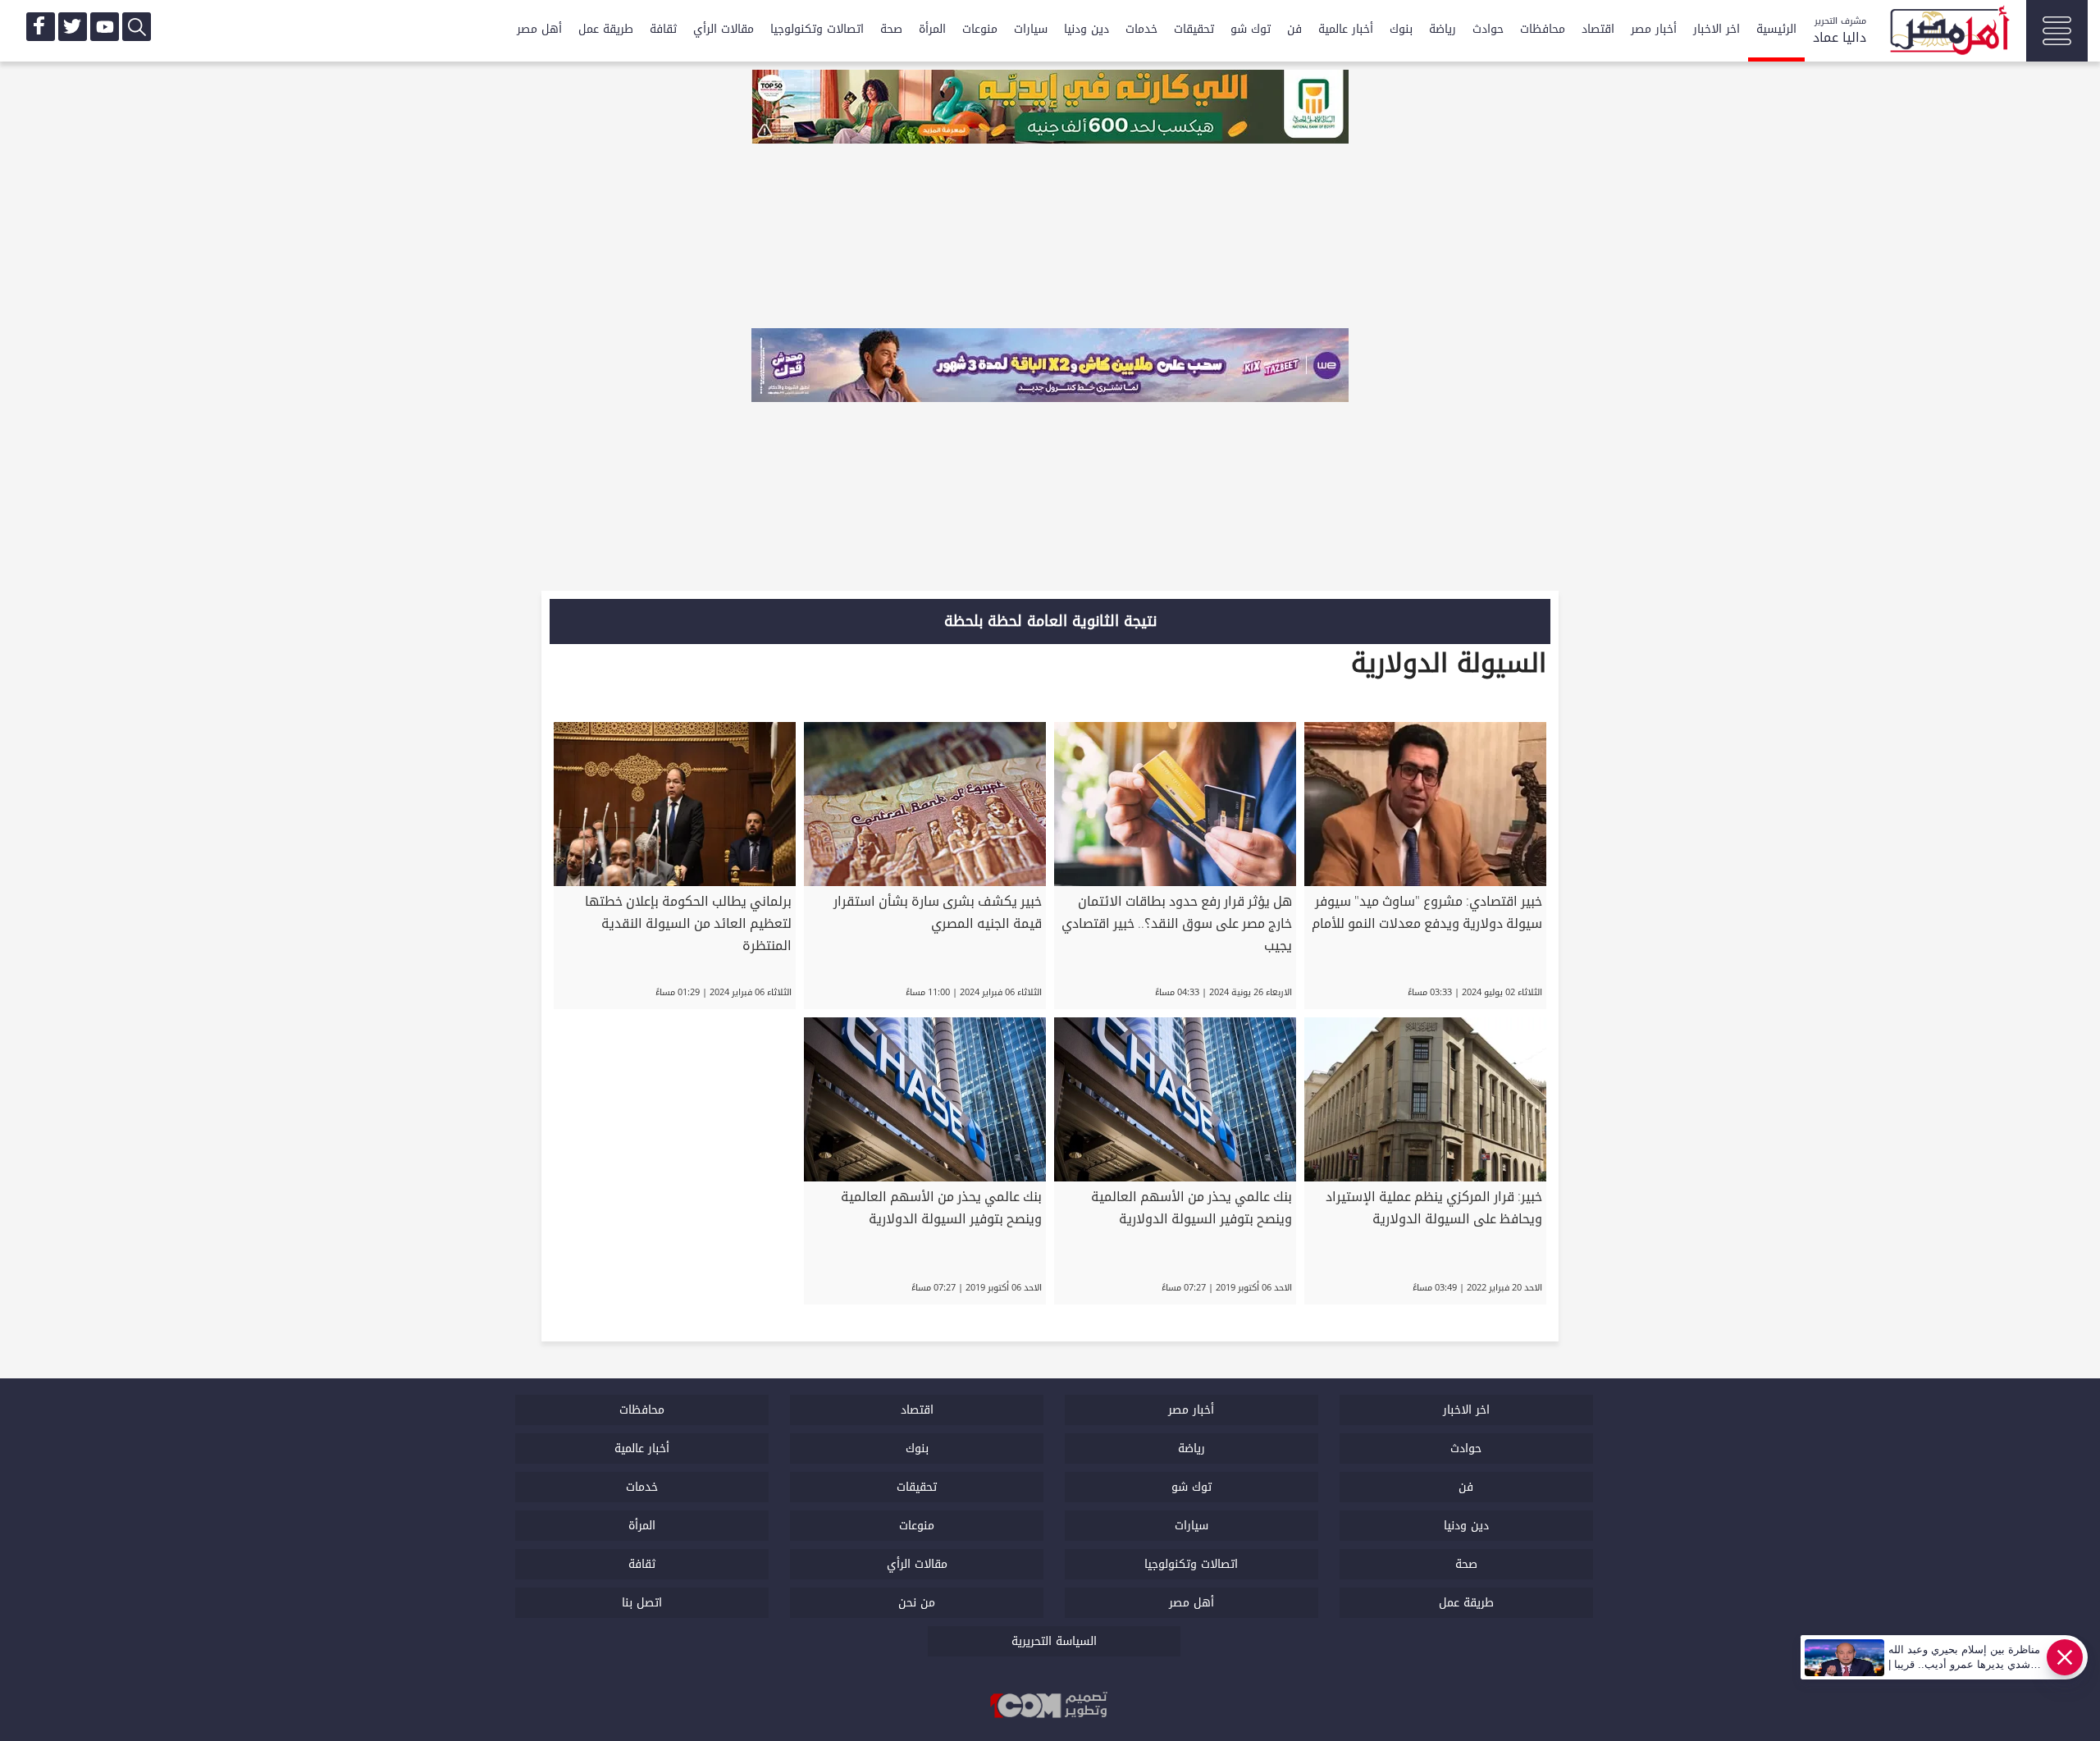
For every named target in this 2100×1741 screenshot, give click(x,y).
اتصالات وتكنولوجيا (817, 29)
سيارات (1031, 29)
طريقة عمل (606, 29)
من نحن (917, 1603)
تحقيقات (1194, 29)
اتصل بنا (642, 1603)
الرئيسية (1776, 29)
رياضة (1443, 29)
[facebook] (41, 27)
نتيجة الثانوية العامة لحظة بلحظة (1050, 621)
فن (1294, 29)
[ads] (1050, 108)
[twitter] (73, 27)
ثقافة (663, 29)
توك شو (1251, 29)
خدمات (1141, 29)
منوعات (980, 29)
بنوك (1401, 29)
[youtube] (105, 27)
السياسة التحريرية (1054, 1641)
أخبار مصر (1654, 29)
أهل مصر (539, 29)
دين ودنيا (1087, 29)
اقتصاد (1598, 29)
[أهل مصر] (1948, 33)
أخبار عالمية (1346, 29)
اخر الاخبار (1717, 29)
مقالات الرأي (724, 29)
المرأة (932, 29)
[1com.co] (1050, 1707)
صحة (891, 29)
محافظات (1543, 29)
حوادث (1488, 29)
